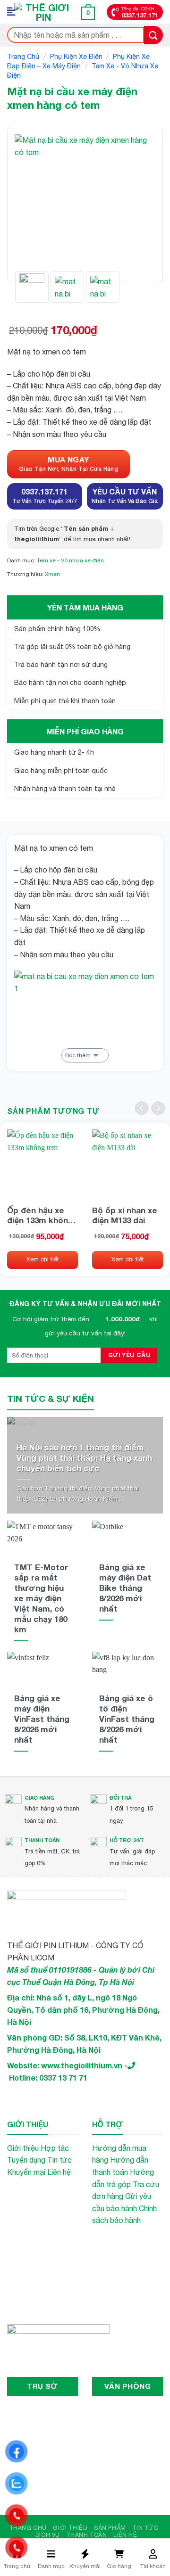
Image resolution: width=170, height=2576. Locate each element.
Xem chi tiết (43, 1259)
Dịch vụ (48, 2535)
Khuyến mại (26, 2172)
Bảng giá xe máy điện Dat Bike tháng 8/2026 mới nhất (125, 1588)
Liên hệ (59, 2172)
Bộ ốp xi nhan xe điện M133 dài (125, 1215)
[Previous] (29, 205)
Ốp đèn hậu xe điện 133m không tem (40, 1215)
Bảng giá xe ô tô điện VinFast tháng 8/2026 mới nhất (127, 1719)
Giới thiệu (23, 2148)
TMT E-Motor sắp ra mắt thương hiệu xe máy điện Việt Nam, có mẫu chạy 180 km (41, 1598)
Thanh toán (86, 2535)
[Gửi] (153, 35)
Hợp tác (55, 2148)
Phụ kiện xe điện (76, 57)
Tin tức (59, 2160)
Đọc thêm (78, 1055)
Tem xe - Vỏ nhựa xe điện (70, 560)
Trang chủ (23, 57)
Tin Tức (145, 2528)
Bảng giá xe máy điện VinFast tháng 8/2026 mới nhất (42, 1719)
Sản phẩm (110, 2528)
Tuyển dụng (26, 2160)
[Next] (141, 205)
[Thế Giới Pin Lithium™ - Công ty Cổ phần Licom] (43, 12)
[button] (14, 12)
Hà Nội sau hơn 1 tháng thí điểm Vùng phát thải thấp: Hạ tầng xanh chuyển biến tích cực (84, 1458)
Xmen (52, 574)
